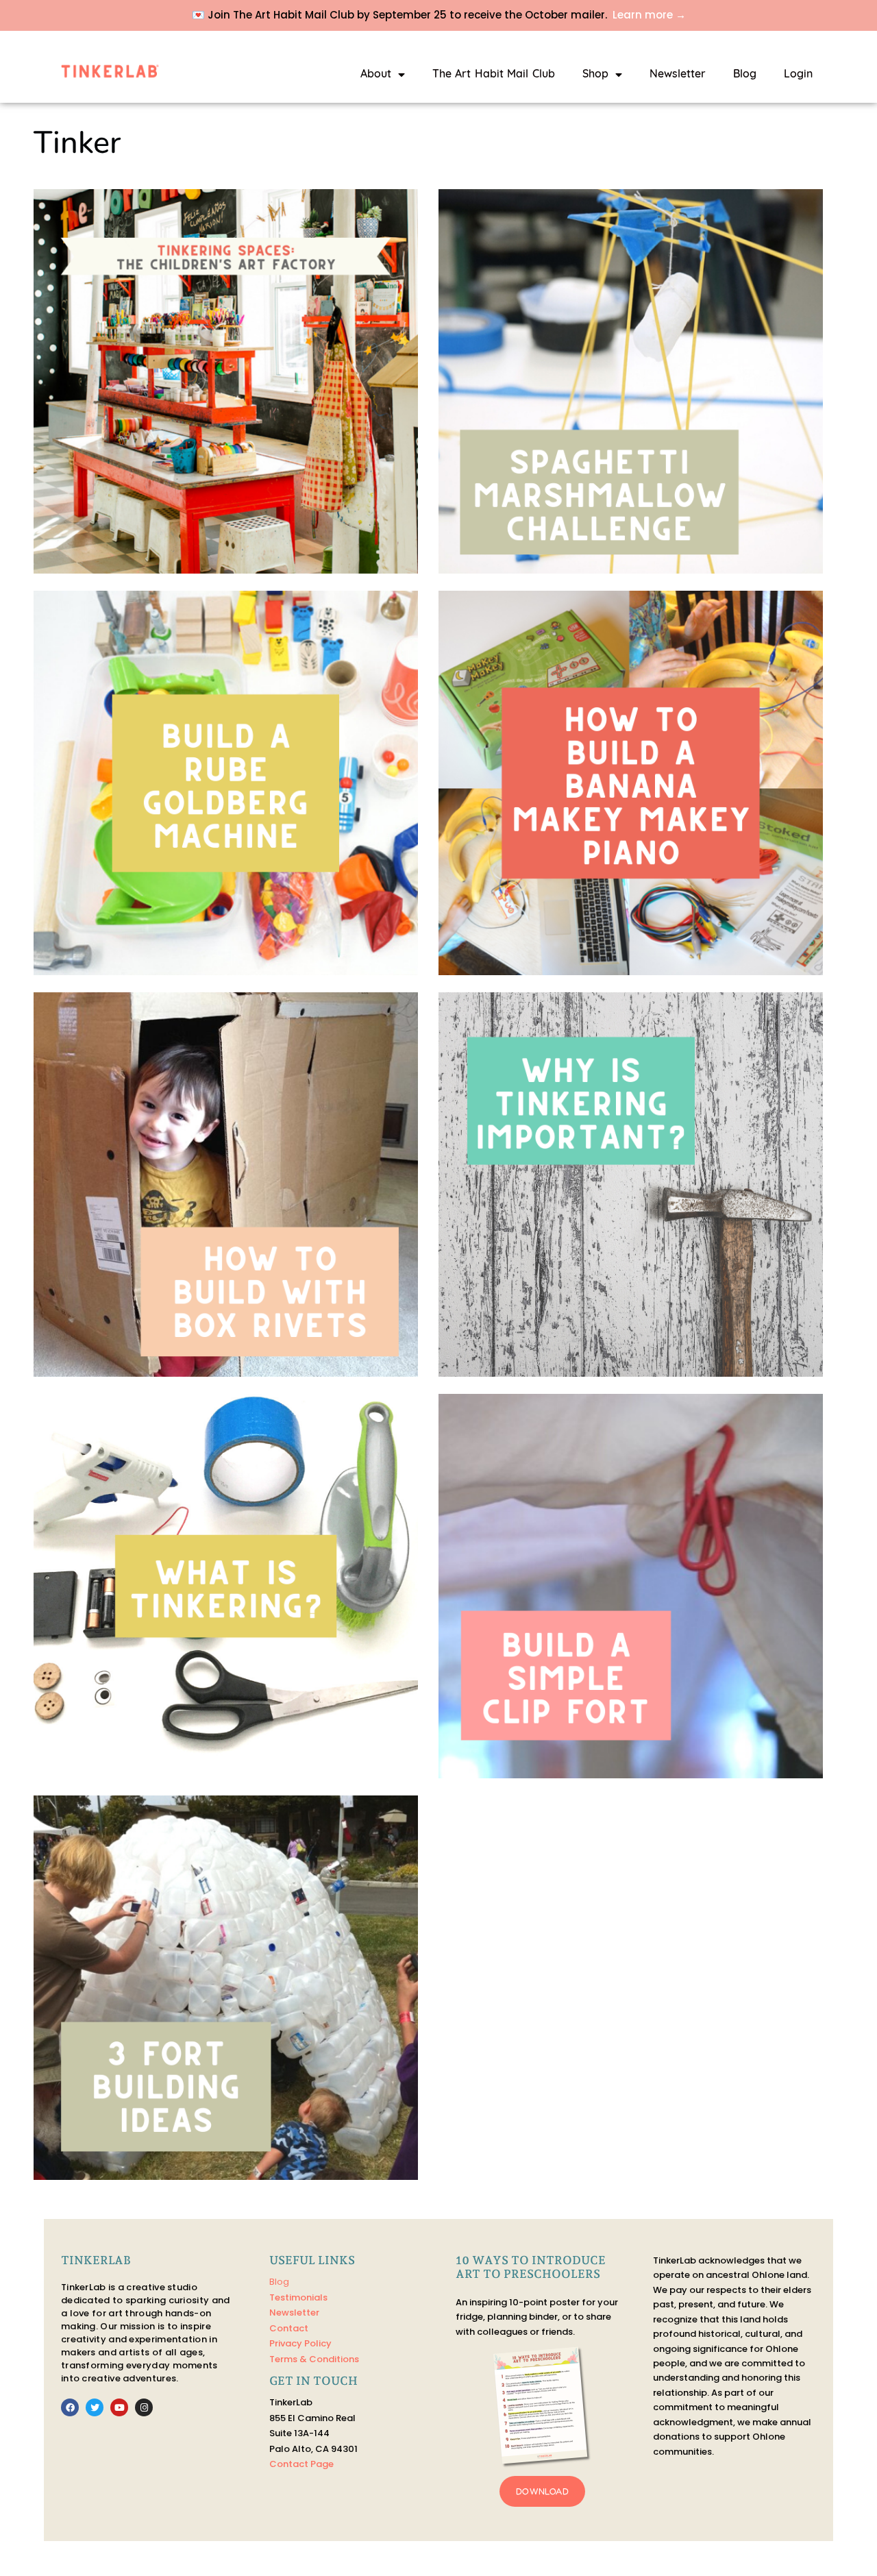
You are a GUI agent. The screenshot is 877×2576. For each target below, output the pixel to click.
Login (798, 75)
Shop (595, 75)
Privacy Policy (300, 2343)
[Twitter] (95, 2407)
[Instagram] (144, 2407)
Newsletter (678, 75)
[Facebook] (70, 2407)
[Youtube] (119, 2407)
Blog (745, 75)
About (376, 75)
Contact (289, 2328)
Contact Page (301, 2464)
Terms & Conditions (314, 2359)
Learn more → (649, 15)
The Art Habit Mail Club (494, 75)
